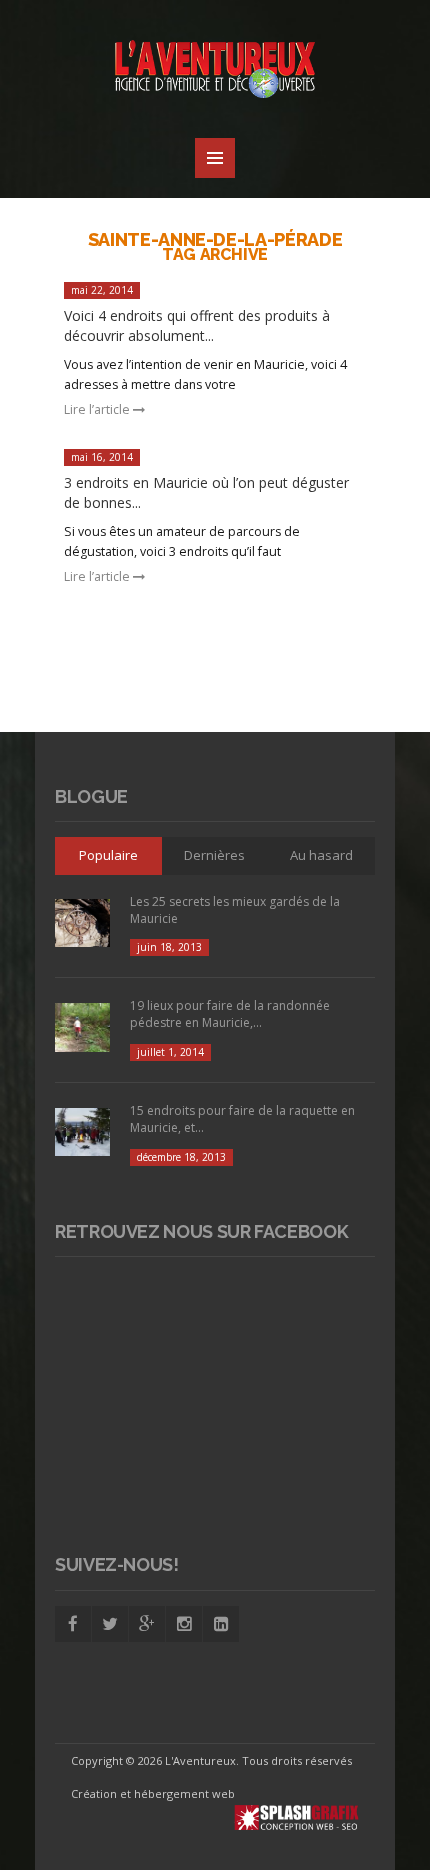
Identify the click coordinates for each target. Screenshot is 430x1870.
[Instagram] (184, 1624)
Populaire (108, 855)
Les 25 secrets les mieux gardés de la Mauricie (235, 910)
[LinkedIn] (221, 1624)
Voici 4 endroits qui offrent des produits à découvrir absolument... (197, 325)
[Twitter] (110, 1624)
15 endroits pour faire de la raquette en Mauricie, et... (242, 1119)
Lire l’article (98, 409)
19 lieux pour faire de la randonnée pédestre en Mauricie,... (230, 1014)
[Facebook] (73, 1624)
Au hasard (321, 855)
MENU (215, 158)
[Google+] (147, 1624)
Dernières (214, 855)
